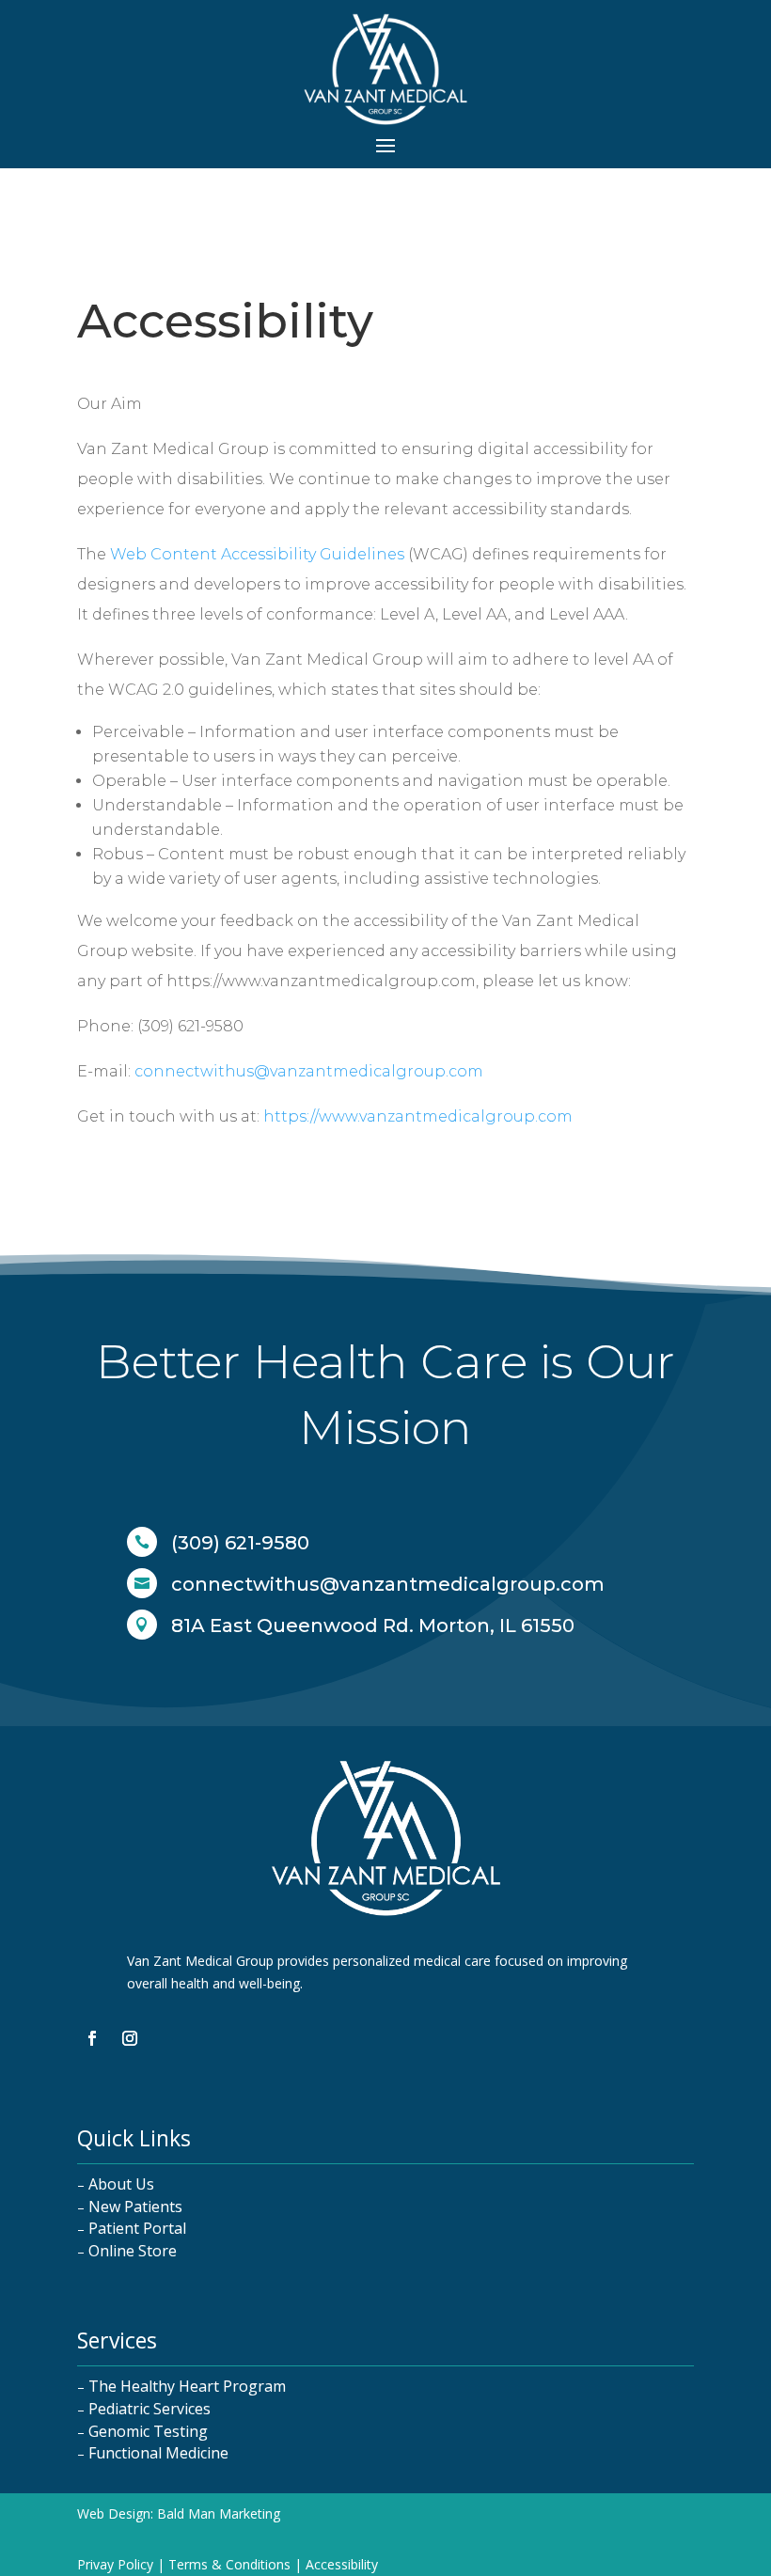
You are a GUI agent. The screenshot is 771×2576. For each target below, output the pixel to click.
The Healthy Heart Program (187, 2386)
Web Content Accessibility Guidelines (257, 554)
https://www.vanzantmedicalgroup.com (418, 1116)
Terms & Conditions (229, 2564)
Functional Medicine (158, 2453)
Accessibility (342, 2564)
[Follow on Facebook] (92, 2038)
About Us (121, 2184)
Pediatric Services (149, 2409)
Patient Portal (137, 2228)
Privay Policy (115, 2564)
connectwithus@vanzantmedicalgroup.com (309, 1071)
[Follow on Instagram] (130, 2038)
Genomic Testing (148, 2431)
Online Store (133, 2251)
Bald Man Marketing (219, 2513)
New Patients (135, 2207)
